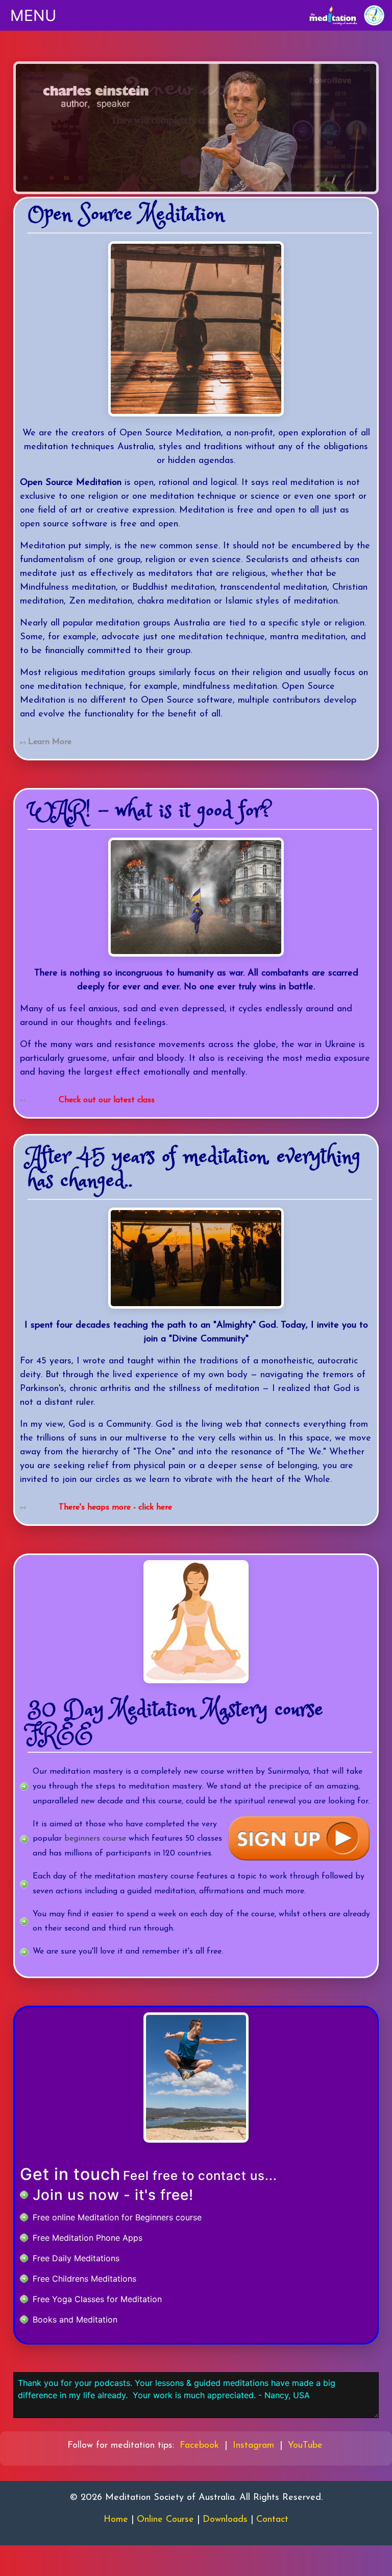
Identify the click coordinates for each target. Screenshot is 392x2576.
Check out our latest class (107, 1100)
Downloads (225, 2520)
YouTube (305, 2446)
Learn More (50, 742)
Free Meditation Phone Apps (88, 2238)
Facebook (199, 2446)
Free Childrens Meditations (84, 2279)
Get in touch (70, 2174)
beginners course (95, 1839)
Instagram (253, 2446)
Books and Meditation (75, 2319)
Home (116, 2520)
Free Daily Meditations (76, 2258)
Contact (272, 2520)
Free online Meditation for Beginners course (117, 2217)
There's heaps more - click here (115, 1507)
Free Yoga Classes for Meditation (97, 2299)
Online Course (165, 2520)
